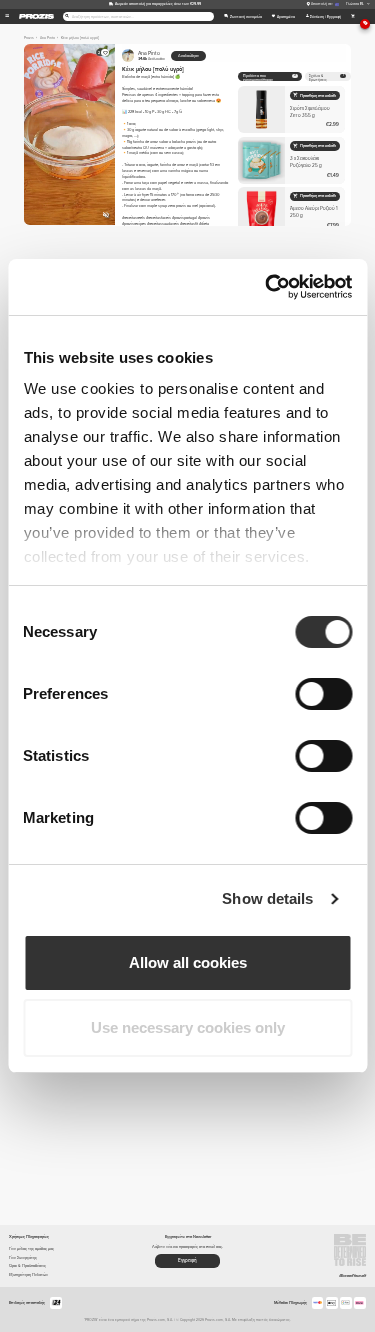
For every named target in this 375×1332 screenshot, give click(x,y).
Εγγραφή (187, 1260)
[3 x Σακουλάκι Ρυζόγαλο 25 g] (291, 160)
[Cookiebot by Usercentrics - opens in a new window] (267, 287)
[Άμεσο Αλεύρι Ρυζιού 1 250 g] (291, 210)
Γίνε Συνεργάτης (23, 1257)
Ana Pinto (151, 55)
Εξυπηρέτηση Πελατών (28, 1274)
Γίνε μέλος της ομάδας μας (31, 1248)
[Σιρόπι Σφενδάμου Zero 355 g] (291, 109)
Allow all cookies (188, 962)
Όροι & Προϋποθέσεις (27, 1265)
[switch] (323, 694)
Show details (267, 898)
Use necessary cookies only (188, 1027)
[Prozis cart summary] (352, 16)
